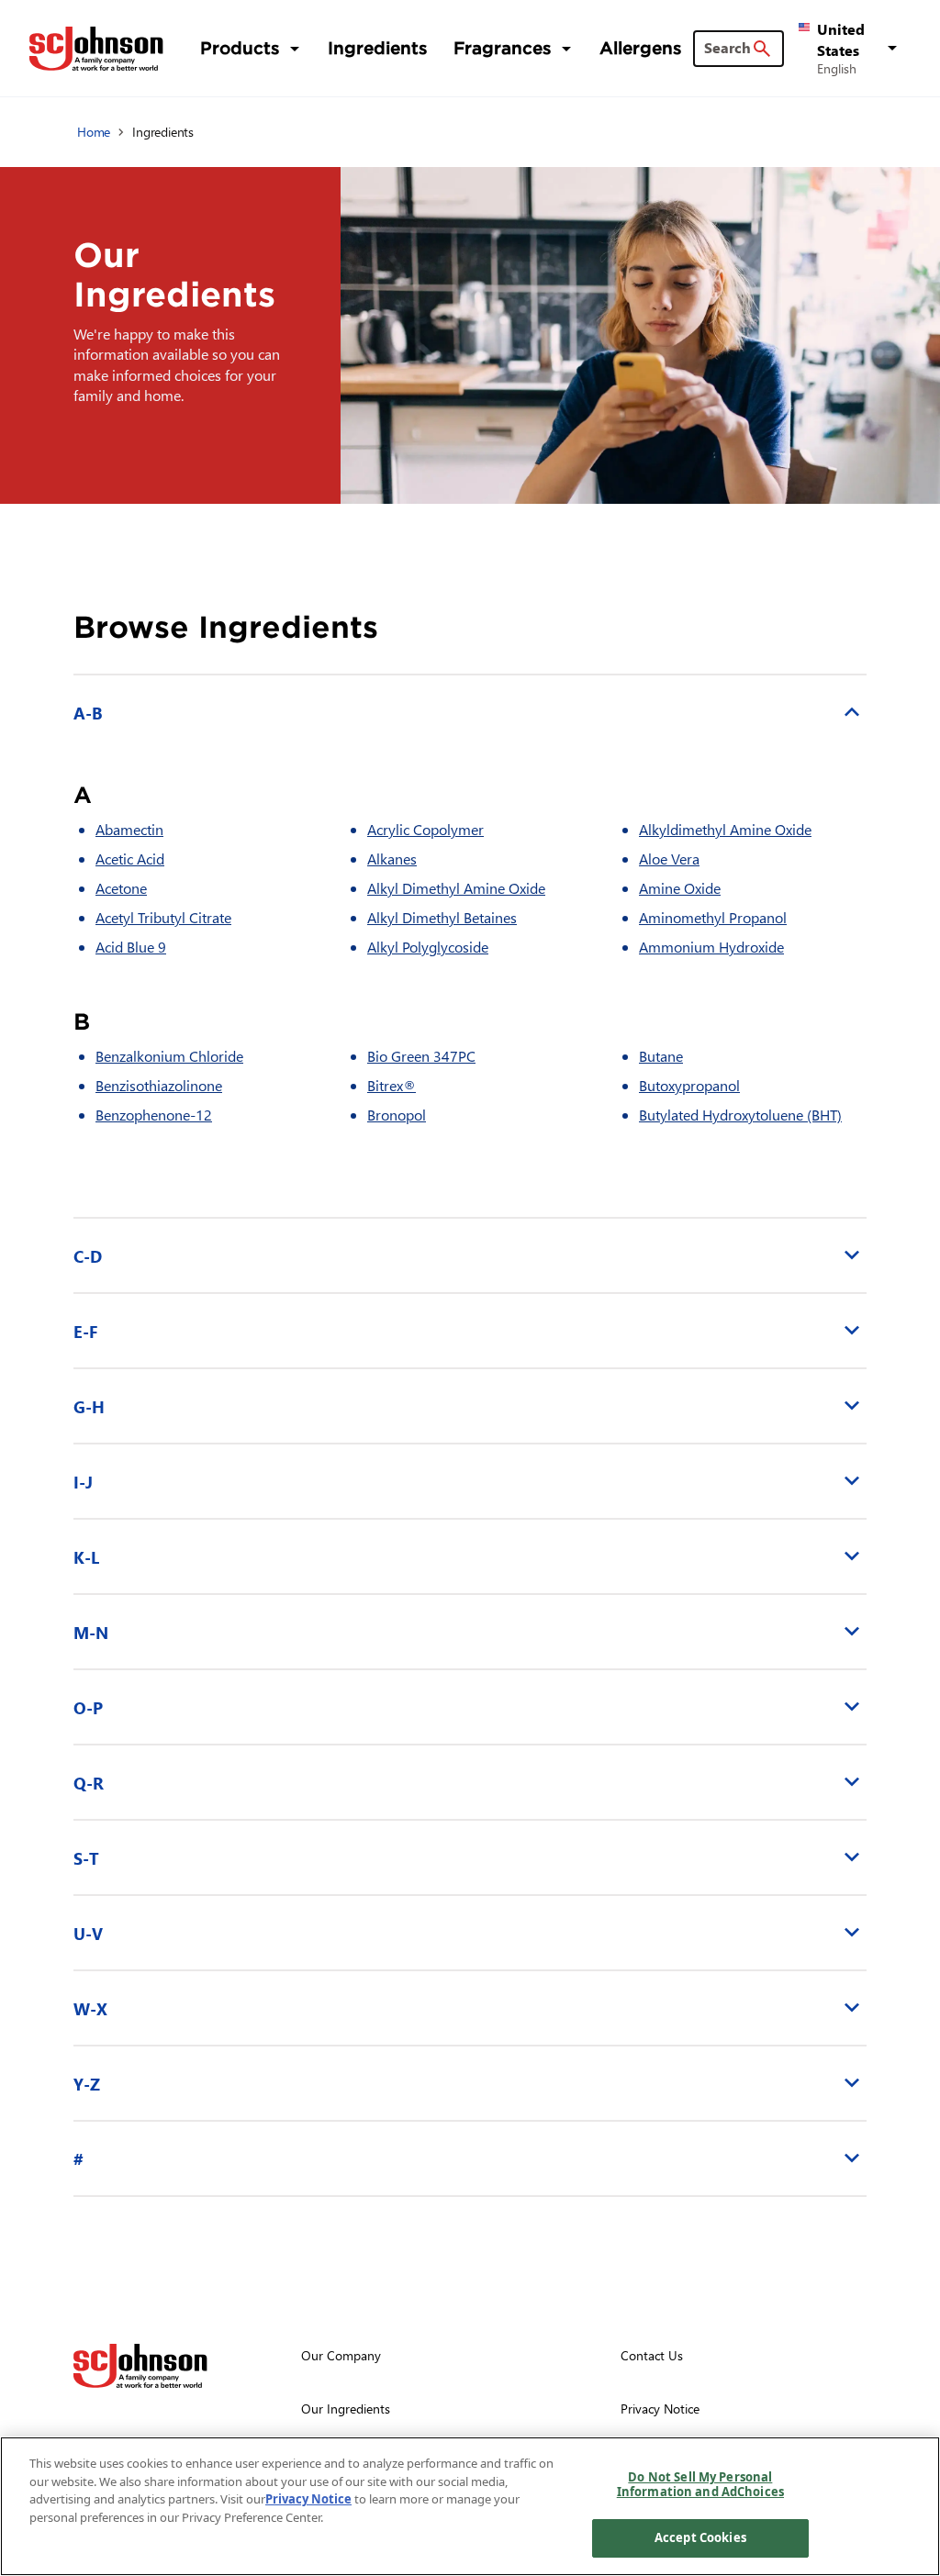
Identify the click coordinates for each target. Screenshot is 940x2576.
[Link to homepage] (96, 49)
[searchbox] (727, 48)
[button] (851, 48)
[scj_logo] (140, 2366)
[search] (762, 49)
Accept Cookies (700, 2537)
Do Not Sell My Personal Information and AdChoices (700, 2484)
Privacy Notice (308, 2499)
